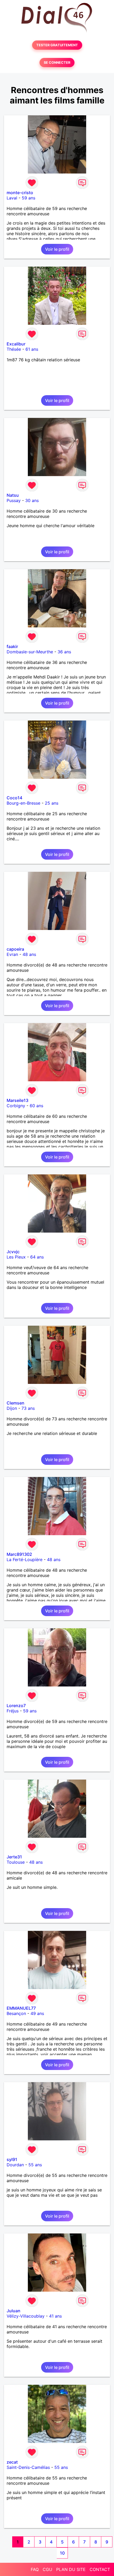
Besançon (16, 2013)
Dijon (12, 1408)
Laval (12, 198)
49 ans (37, 2013)
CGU (47, 2569)
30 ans (32, 500)
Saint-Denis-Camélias (28, 2467)
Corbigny (16, 1106)
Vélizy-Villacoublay (26, 2316)
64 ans (37, 1257)
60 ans (36, 1106)
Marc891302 (19, 1554)
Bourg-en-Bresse (23, 803)
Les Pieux (16, 1257)
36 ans (64, 652)
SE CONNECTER (57, 63)
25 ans (52, 803)
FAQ (35, 2569)
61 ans (32, 349)
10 (62, 2553)
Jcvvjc (13, 1252)
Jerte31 (14, 1857)
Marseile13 (17, 1100)
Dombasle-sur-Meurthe (30, 652)
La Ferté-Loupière (25, 1560)
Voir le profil (57, 249)
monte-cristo (20, 193)
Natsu (13, 495)
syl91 (12, 2159)
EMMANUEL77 (21, 2008)
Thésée (14, 349)
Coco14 (14, 798)
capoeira (15, 949)
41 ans (55, 2316)
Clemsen (16, 1403)
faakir (12, 646)
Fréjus (13, 1711)
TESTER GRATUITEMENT (57, 45)
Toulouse (16, 1862)
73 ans (28, 1408)
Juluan (14, 2311)
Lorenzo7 (16, 1706)
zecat (12, 2462)
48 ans (29, 954)
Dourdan (15, 2165)
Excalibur (16, 344)
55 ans (35, 2165)
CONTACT (100, 2569)
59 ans (28, 198)
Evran (12, 954)
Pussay (14, 500)
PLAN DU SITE (71, 2569)
